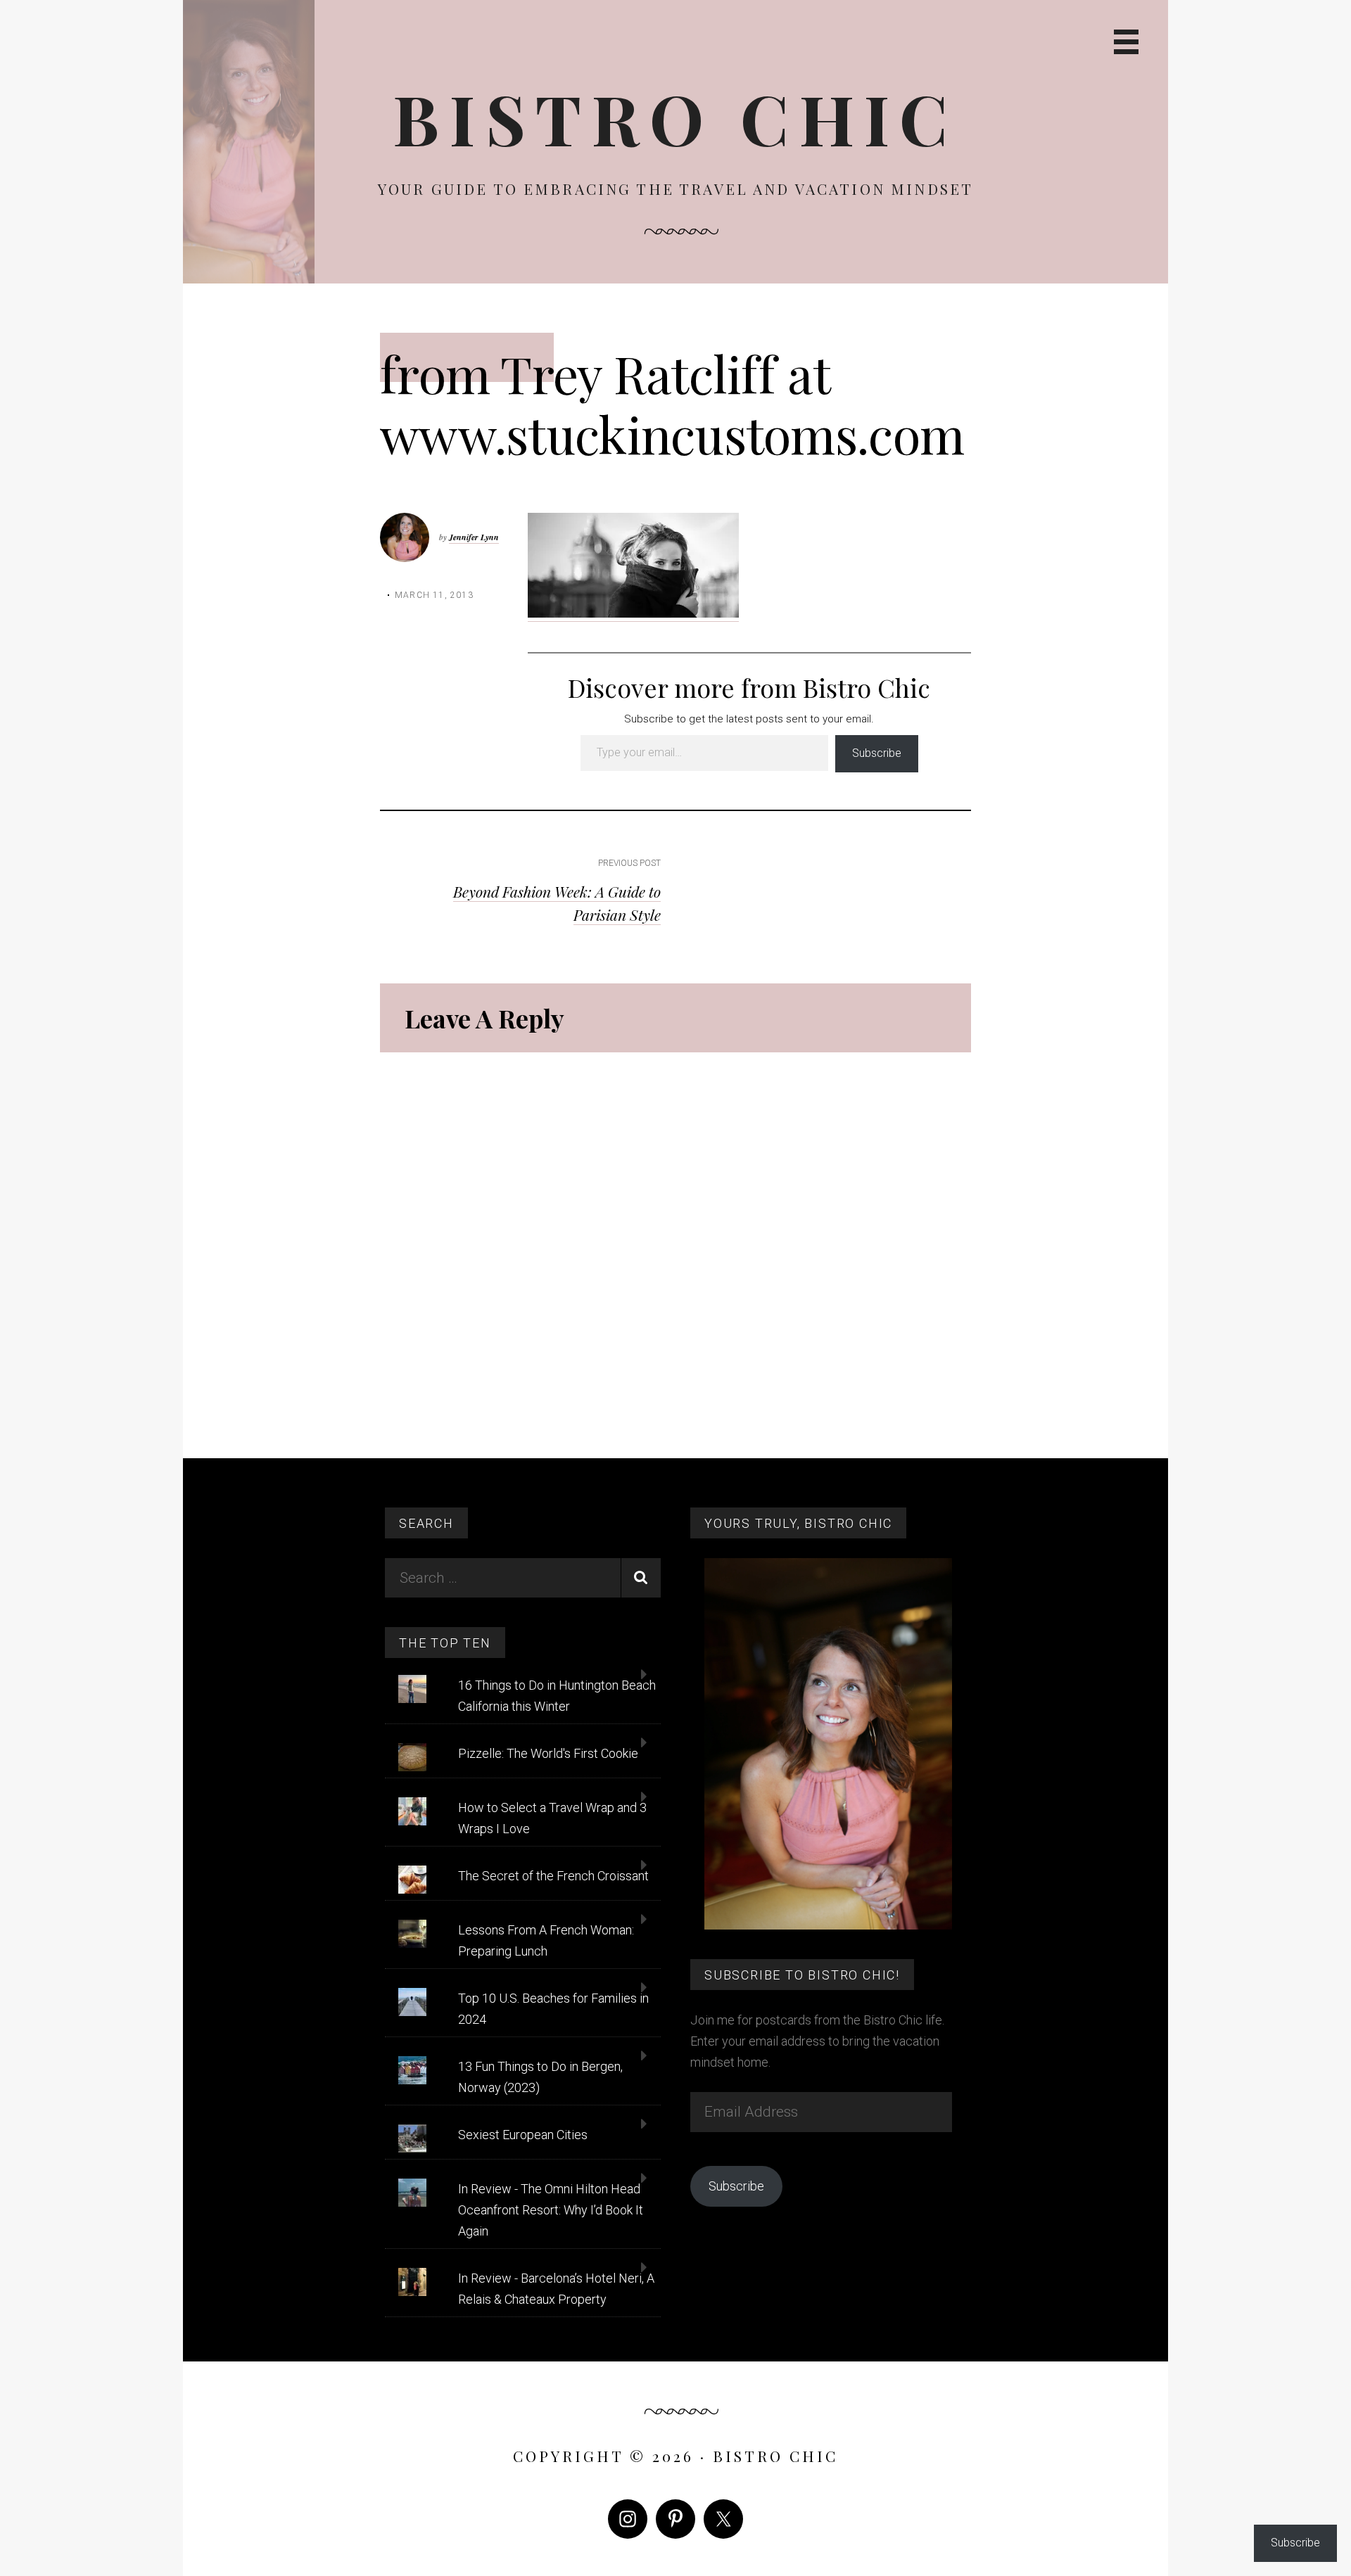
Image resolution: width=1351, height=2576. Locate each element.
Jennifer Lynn (474, 537)
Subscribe (877, 753)
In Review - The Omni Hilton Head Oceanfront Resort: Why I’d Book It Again (551, 2210)
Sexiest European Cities (523, 2135)
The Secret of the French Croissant (553, 1876)
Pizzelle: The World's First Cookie (548, 1753)
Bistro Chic (675, 118)
